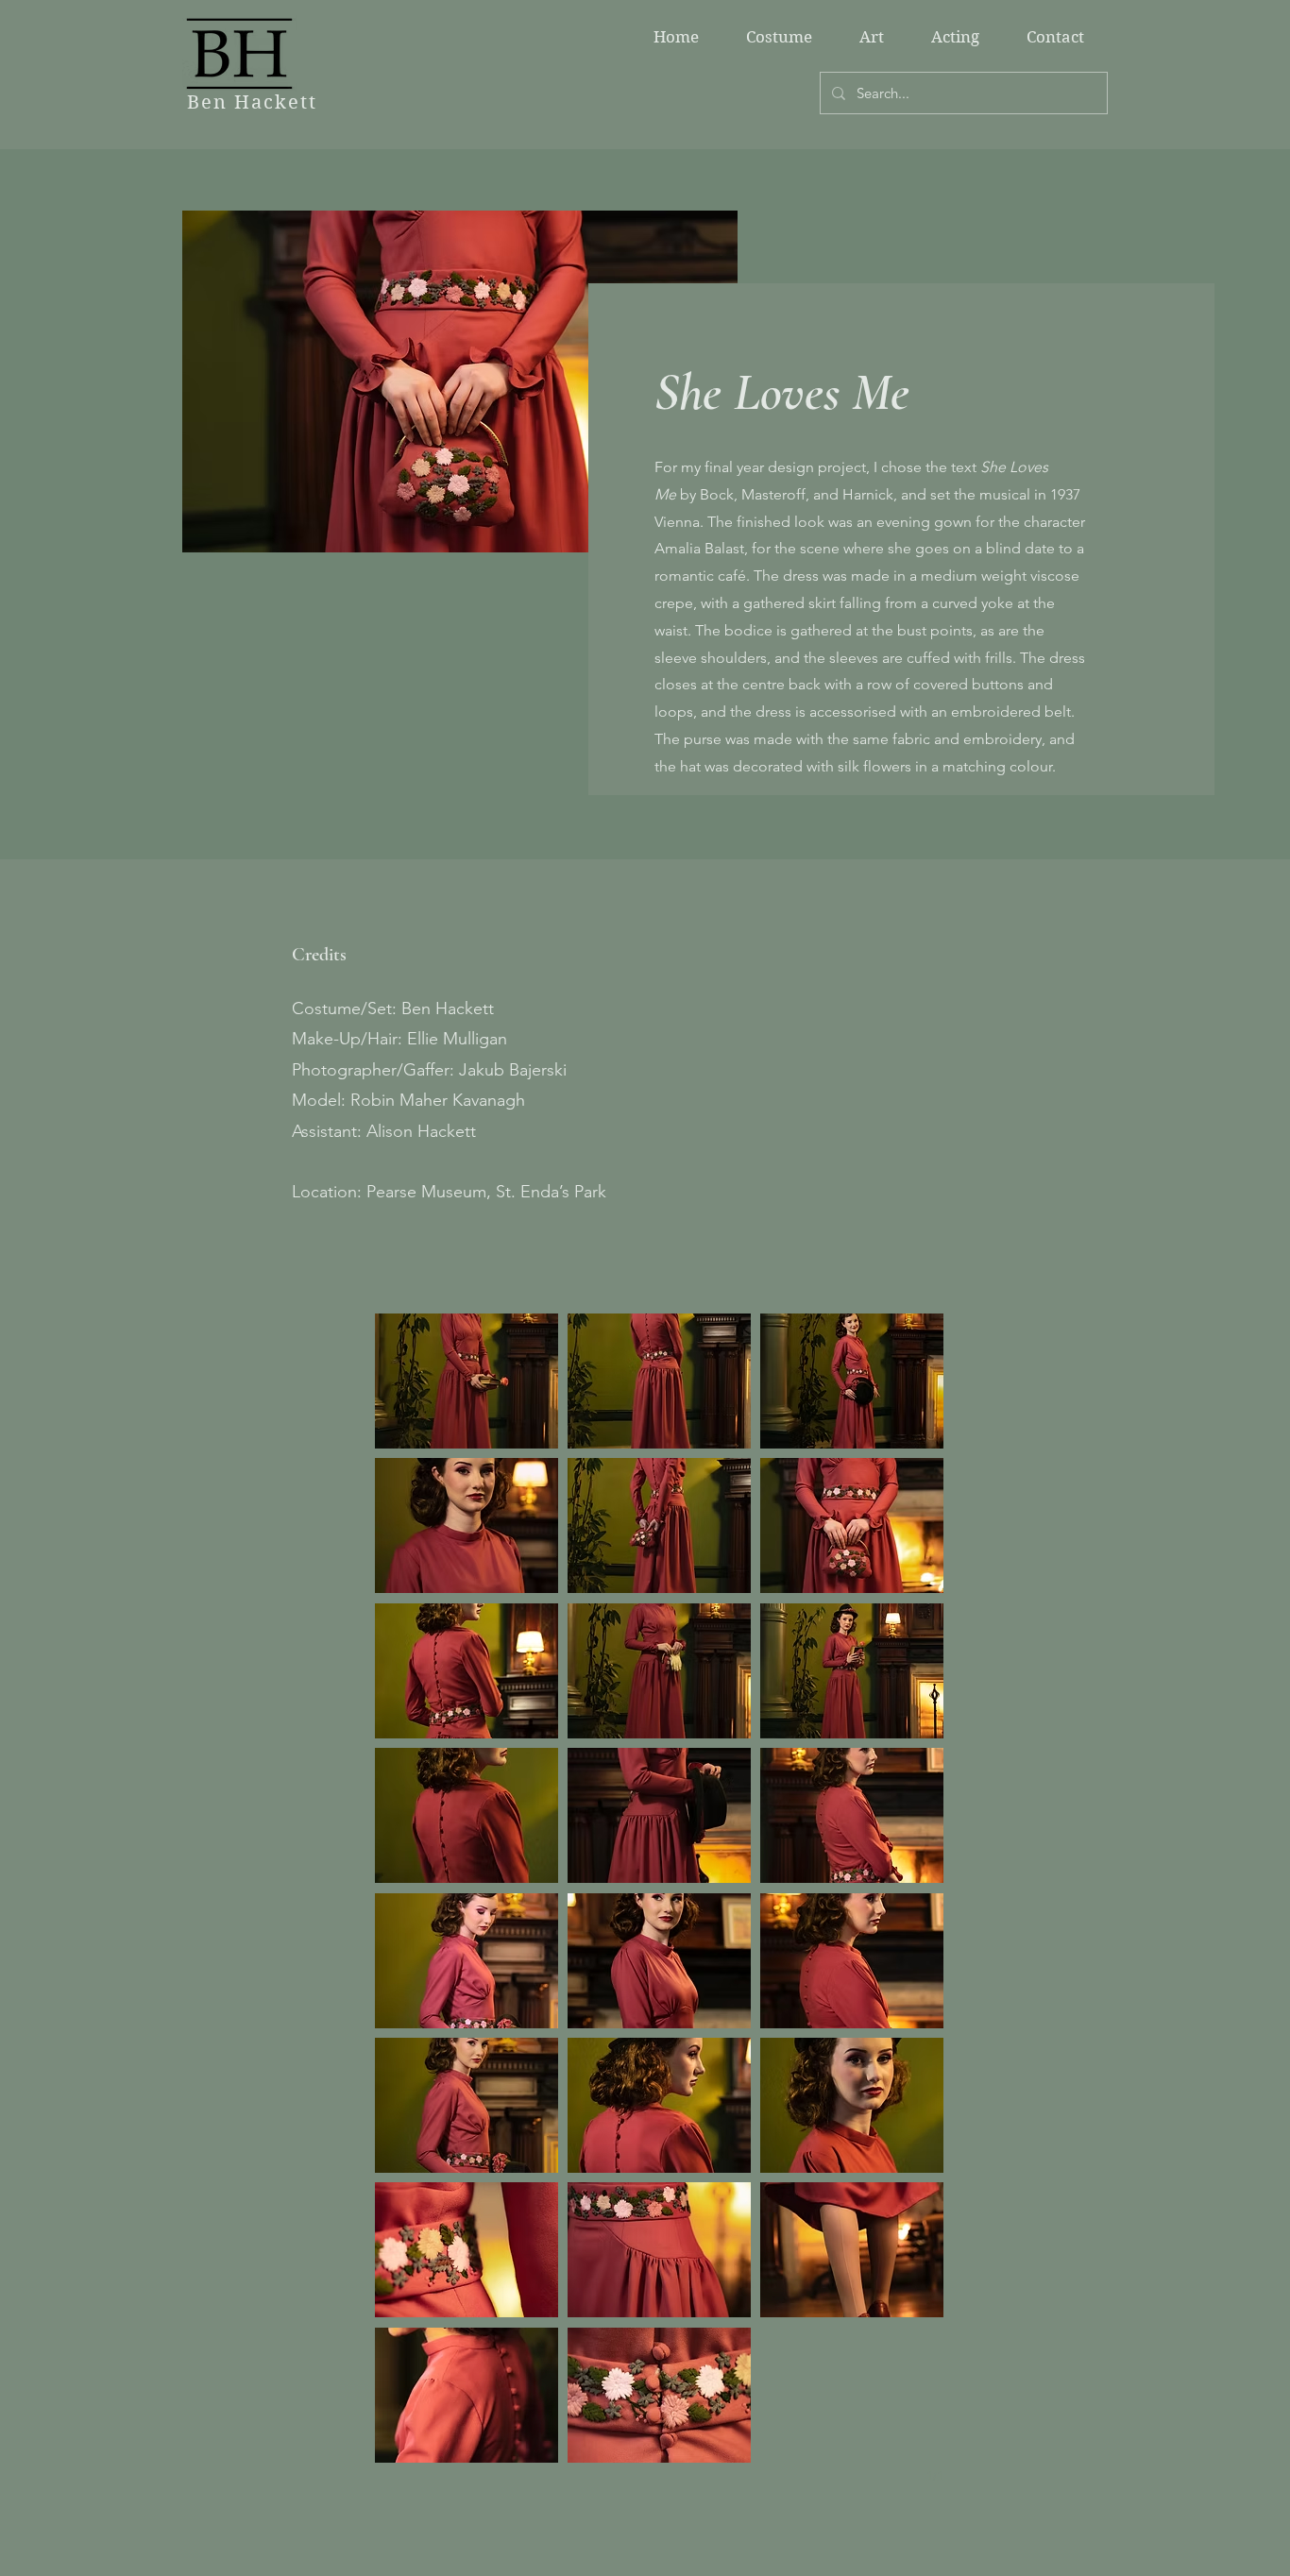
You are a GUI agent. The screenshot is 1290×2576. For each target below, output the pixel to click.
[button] (467, 1381)
